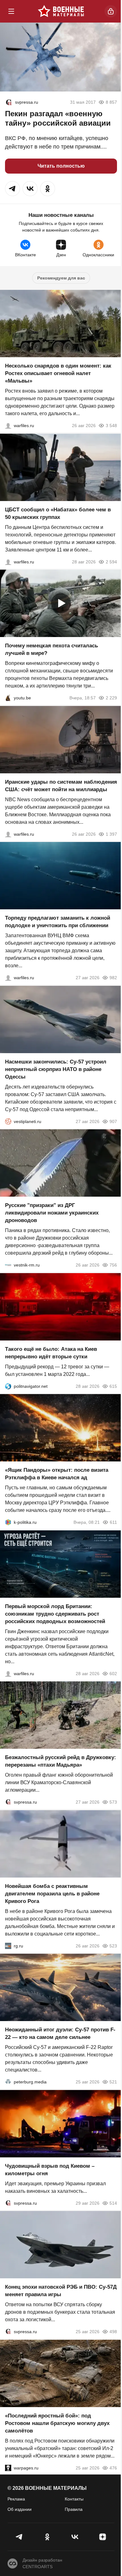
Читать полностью (61, 166)
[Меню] (11, 11)
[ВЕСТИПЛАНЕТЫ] (8, 1121)
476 (113, 2468)
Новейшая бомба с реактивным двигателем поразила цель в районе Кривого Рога (52, 1893)
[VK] (75, 2537)
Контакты (74, 2499)
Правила (74, 2509)
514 (113, 2203)
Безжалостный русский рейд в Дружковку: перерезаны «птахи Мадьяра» (61, 1761)
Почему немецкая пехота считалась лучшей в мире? (51, 649)
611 (113, 1522)
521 (113, 2082)
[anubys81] (8, 698)
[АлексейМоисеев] (8, 1946)
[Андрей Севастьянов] (8, 426)
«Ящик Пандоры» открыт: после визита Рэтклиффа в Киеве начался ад (57, 1474)
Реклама (16, 2499)
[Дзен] (103, 2537)
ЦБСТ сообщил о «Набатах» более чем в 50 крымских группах (58, 513)
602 (113, 1673)
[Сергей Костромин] (8, 834)
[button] (13, 189)
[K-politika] (8, 1522)
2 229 (111, 698)
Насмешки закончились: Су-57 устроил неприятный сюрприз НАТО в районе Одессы (56, 1069)
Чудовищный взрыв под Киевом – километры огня (50, 2169)
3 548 (111, 426)
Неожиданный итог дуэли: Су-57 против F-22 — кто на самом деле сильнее (60, 2033)
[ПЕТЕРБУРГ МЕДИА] (8, 2082)
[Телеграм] (20, 2537)
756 (113, 1265)
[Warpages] (8, 2468)
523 (113, 1946)
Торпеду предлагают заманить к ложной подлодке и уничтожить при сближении (58, 922)
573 (113, 1802)
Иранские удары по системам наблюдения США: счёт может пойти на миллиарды (61, 785)
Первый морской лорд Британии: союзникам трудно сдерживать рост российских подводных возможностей (55, 1614)
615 (113, 1386)
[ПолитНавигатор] (8, 1386)
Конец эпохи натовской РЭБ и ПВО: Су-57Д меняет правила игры (61, 2291)
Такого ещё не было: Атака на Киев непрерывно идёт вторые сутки (51, 1353)
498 (113, 2332)
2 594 (111, 562)
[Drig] (8, 1265)
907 (113, 1121)
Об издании (20, 2509)
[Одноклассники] (47, 2537)
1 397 (111, 834)
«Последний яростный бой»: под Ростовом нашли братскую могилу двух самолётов (57, 2423)
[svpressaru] (9, 102)
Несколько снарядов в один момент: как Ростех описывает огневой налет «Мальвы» (58, 373)
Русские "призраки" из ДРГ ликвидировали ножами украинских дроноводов (52, 1213)
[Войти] (111, 11)
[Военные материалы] (61, 11)
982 (113, 978)
